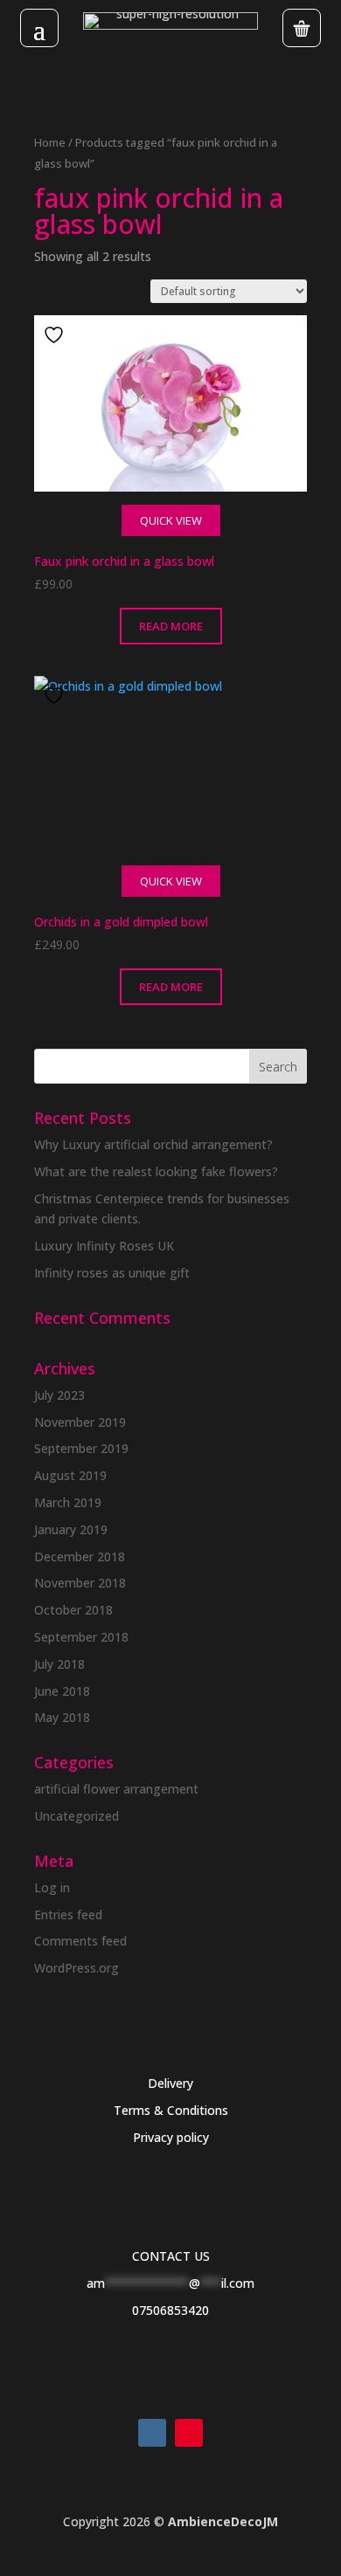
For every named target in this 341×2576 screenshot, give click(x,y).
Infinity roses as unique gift (112, 1273)
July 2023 (59, 1395)
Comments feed (80, 1941)
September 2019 (81, 1448)
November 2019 (80, 1422)
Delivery (170, 2083)
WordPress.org (77, 1968)
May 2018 (62, 1717)
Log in (52, 1887)
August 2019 (70, 1475)
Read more (171, 626)
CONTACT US (171, 2256)
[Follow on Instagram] (152, 2433)
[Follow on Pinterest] (189, 2433)
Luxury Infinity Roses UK (104, 1246)
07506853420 (170, 2310)
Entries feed (68, 1915)
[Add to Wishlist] (56, 335)
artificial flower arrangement (116, 1789)
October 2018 (73, 1610)
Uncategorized (77, 1816)
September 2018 (81, 1637)
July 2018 (59, 1664)
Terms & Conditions (171, 2110)
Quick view (171, 520)
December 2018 (80, 1557)
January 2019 (71, 1529)
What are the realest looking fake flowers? (156, 1171)
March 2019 (68, 1502)
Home (50, 142)
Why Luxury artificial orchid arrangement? (153, 1144)
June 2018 (62, 1691)
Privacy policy (171, 2137)
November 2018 (80, 1583)
